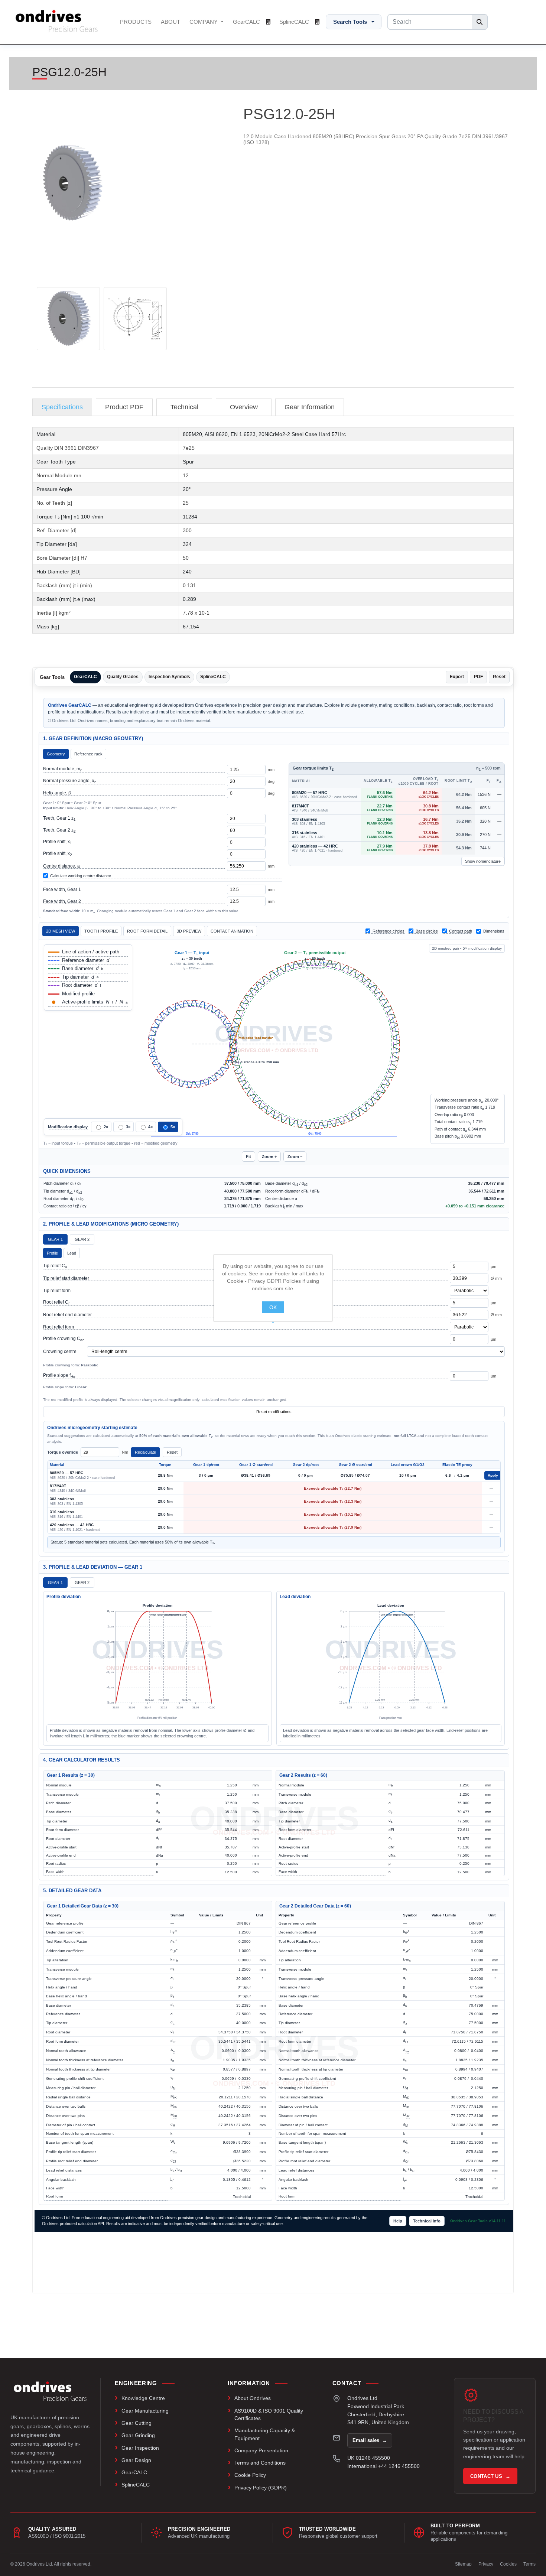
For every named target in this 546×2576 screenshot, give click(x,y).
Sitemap (463, 2564)
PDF (478, 677)
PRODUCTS (136, 22)
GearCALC (247, 22)
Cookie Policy (250, 2475)
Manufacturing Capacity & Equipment (265, 2434)
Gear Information (310, 407)
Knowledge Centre (143, 2398)
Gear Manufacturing (145, 2411)
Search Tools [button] (350, 22)
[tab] (62, 407)
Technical (184, 407)
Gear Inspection (140, 2448)
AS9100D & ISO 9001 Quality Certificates (269, 2414)
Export (457, 677)
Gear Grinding (138, 2435)
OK (273, 1307)
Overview (244, 407)
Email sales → (370, 2440)
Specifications (62, 407)
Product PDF (124, 407)
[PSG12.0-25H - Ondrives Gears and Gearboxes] (68, 319)
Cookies (508, 2564)
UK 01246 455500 (369, 2458)
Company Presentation (261, 2450)
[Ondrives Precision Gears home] (50, 2391)
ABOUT (170, 22)
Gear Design (136, 2460)
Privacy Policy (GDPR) (261, 2488)
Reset (499, 677)
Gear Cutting (136, 2423)
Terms (529, 2564)
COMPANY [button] (204, 22)
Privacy (486, 2564)
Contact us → (490, 2476)
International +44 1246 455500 (383, 2466)
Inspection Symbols (169, 677)
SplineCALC (295, 22)
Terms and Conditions (260, 2463)
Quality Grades (123, 677)
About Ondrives (253, 2398)
